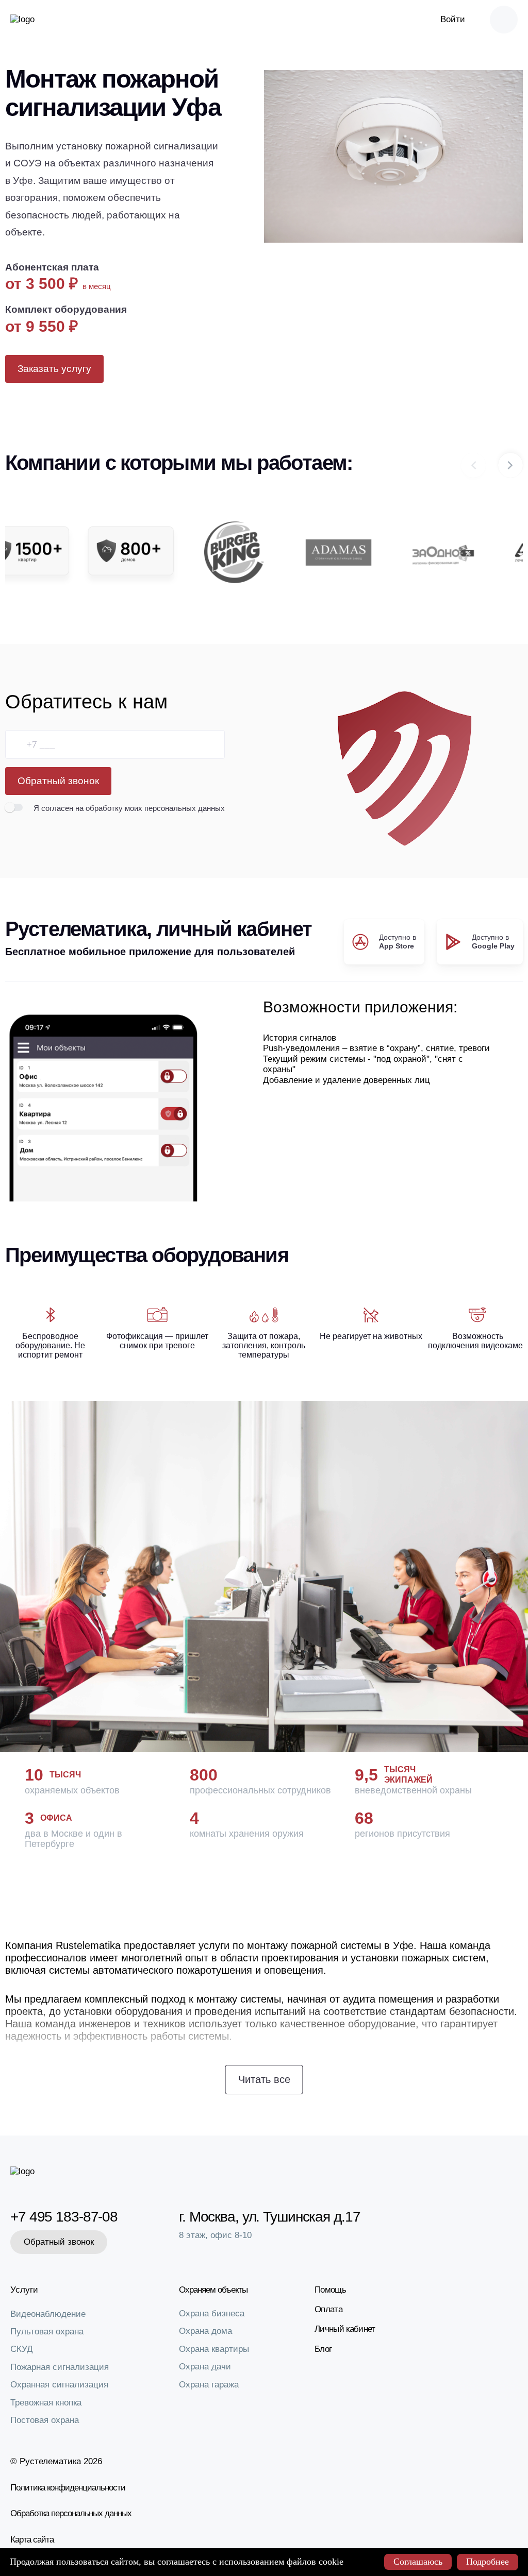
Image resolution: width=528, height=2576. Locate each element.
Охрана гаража (209, 2385)
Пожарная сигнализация (60, 2367)
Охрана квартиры (214, 2349)
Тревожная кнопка (46, 2403)
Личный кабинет (345, 2329)
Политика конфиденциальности (68, 2488)
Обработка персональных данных (71, 2513)
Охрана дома (205, 2331)
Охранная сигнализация (59, 2385)
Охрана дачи (205, 2367)
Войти (453, 19)
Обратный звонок (58, 781)
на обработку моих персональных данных (150, 808)
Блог (323, 2349)
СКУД (22, 2349)
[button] (510, 465)
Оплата (328, 2309)
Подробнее (488, 2562)
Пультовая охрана (47, 2332)
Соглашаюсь (418, 2562)
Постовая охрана (45, 2420)
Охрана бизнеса (212, 2314)
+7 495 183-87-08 (62, 2217)
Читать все (264, 2079)
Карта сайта (32, 2540)
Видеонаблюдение (48, 2314)
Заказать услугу (54, 369)
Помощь (330, 2290)
